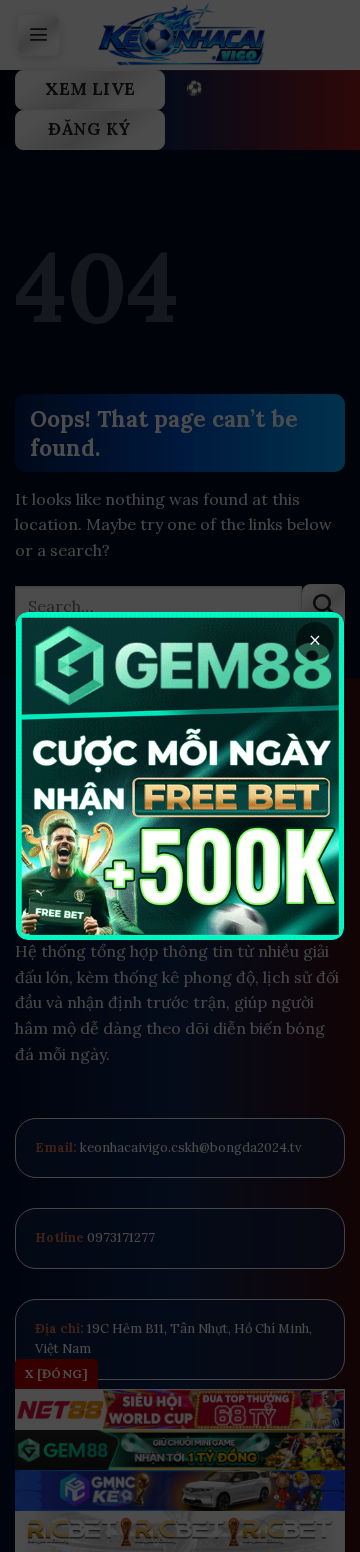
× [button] (315, 640)
